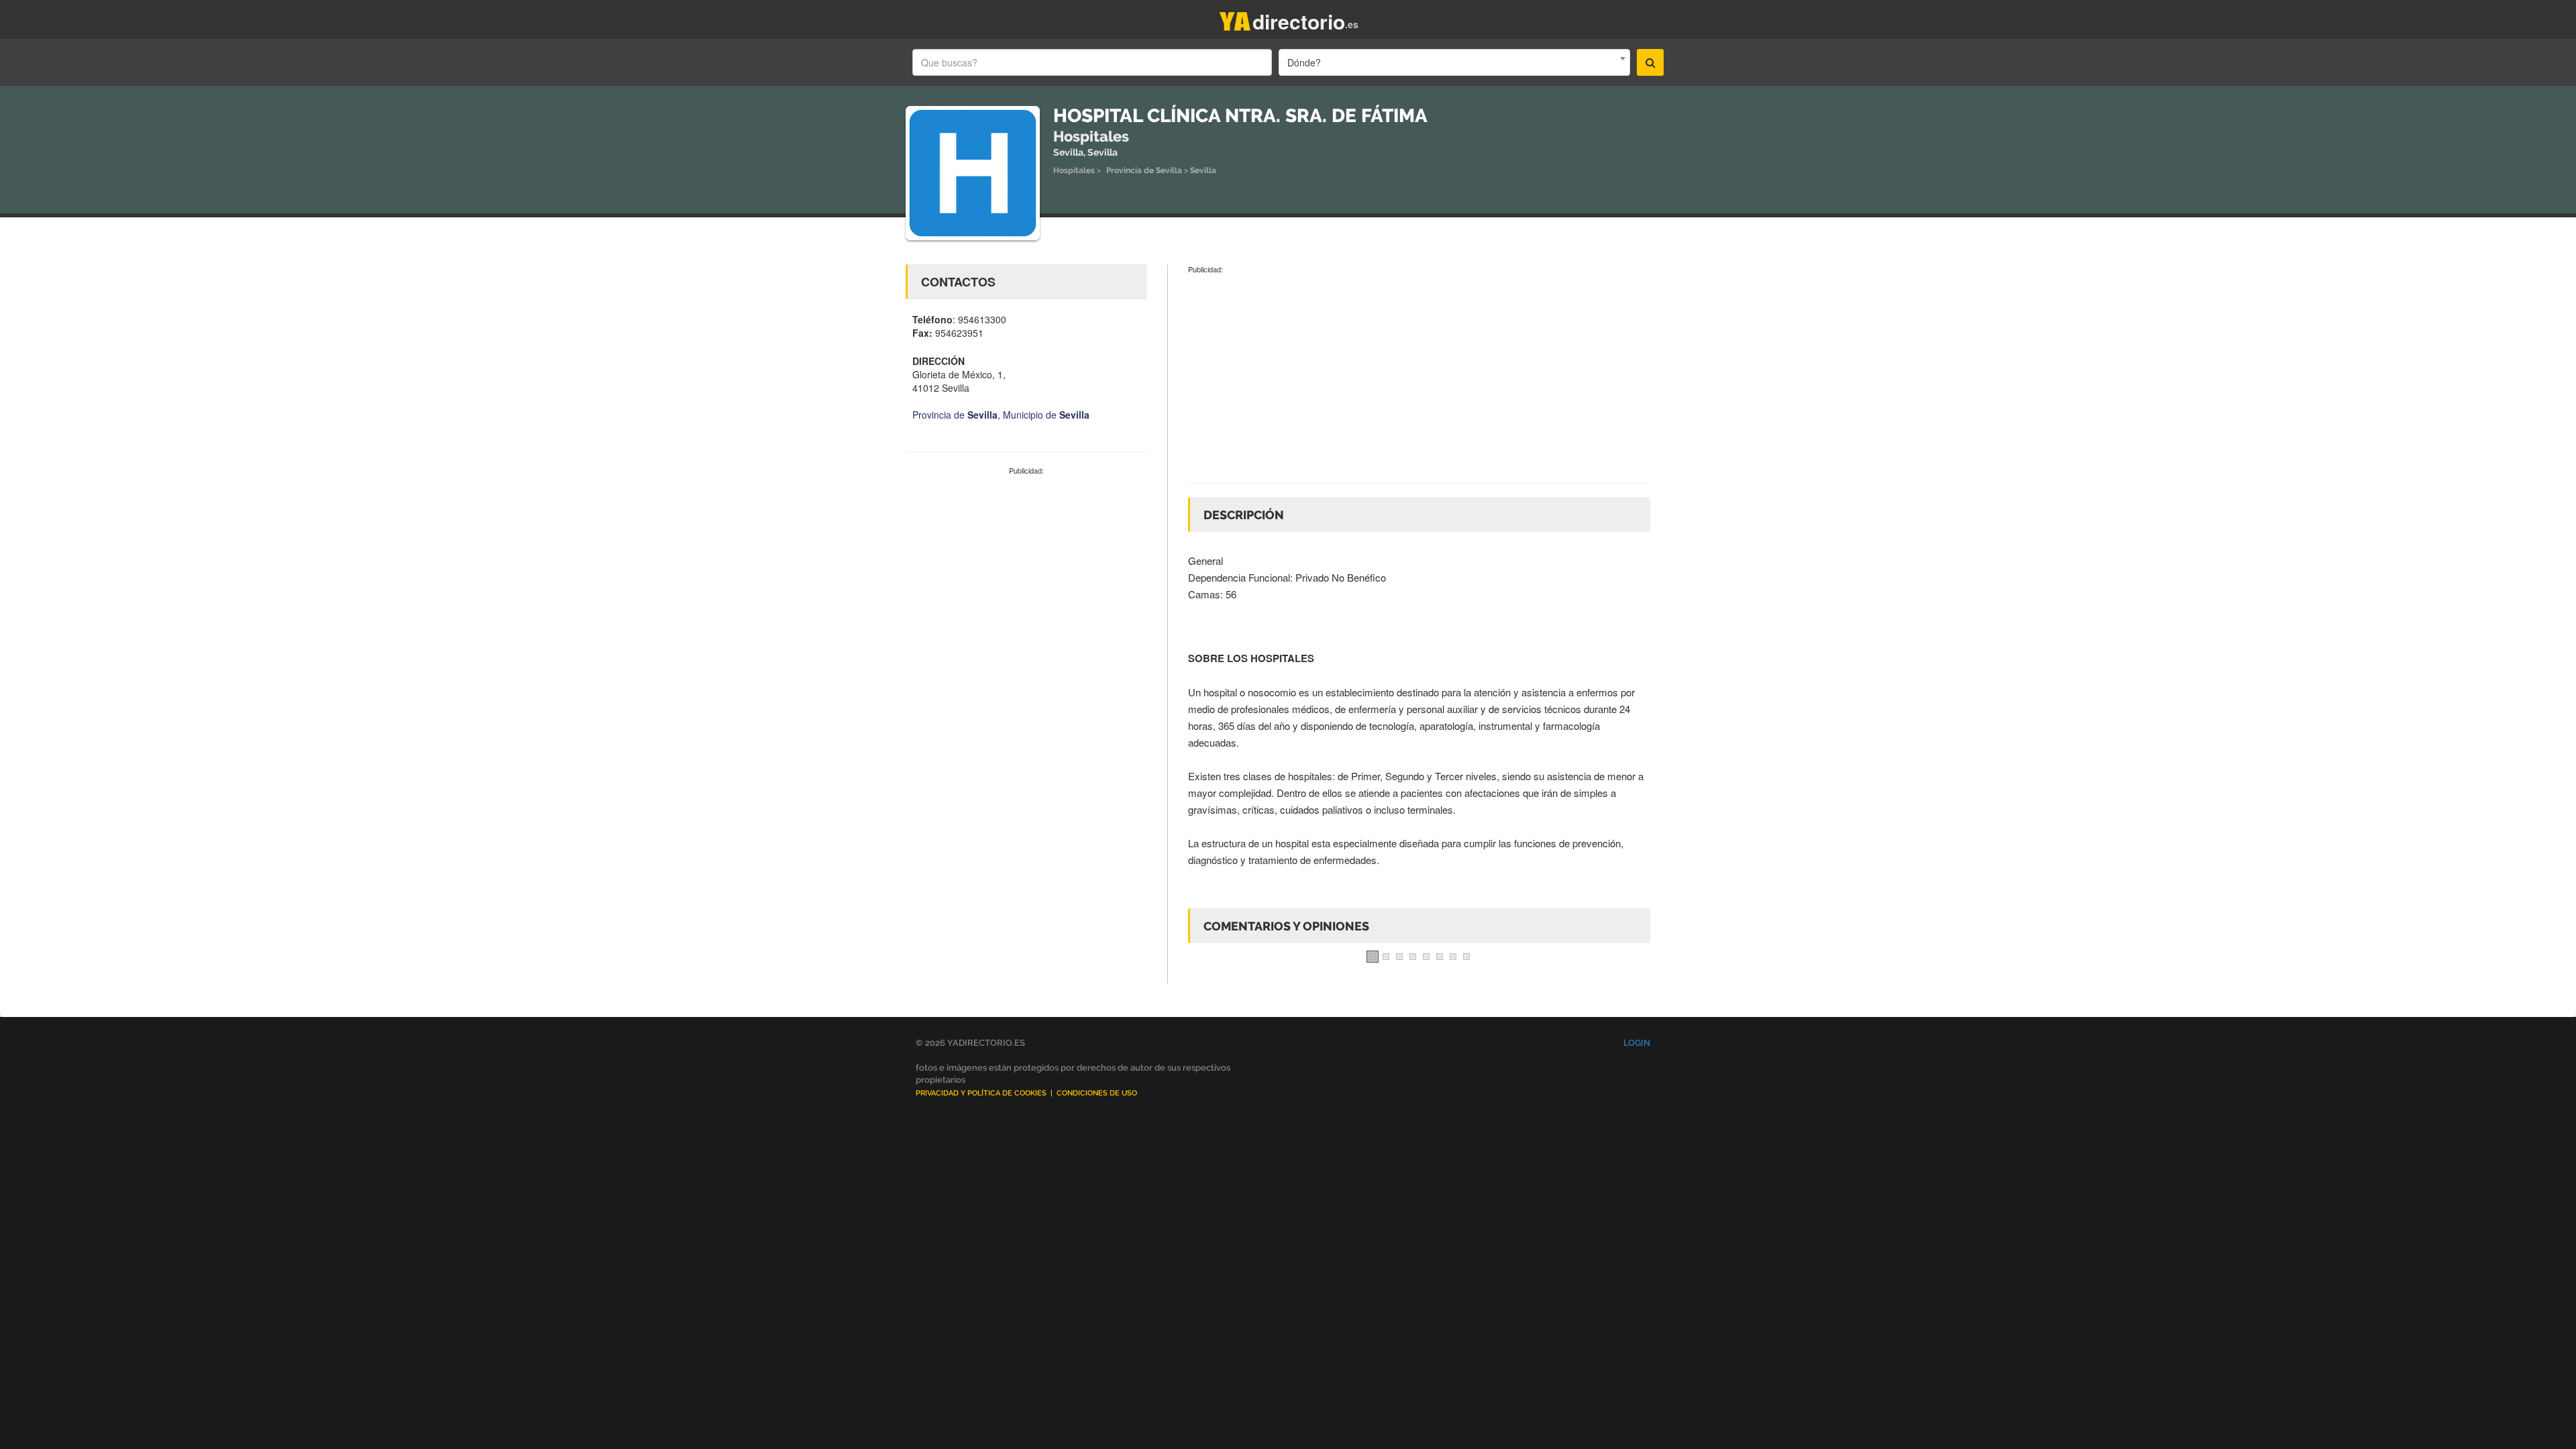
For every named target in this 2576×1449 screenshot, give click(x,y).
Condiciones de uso (1097, 1093)
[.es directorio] (1235, 18)
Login (1637, 1043)
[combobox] (1454, 62)
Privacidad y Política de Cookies (981, 1093)
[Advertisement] (1026, 577)
